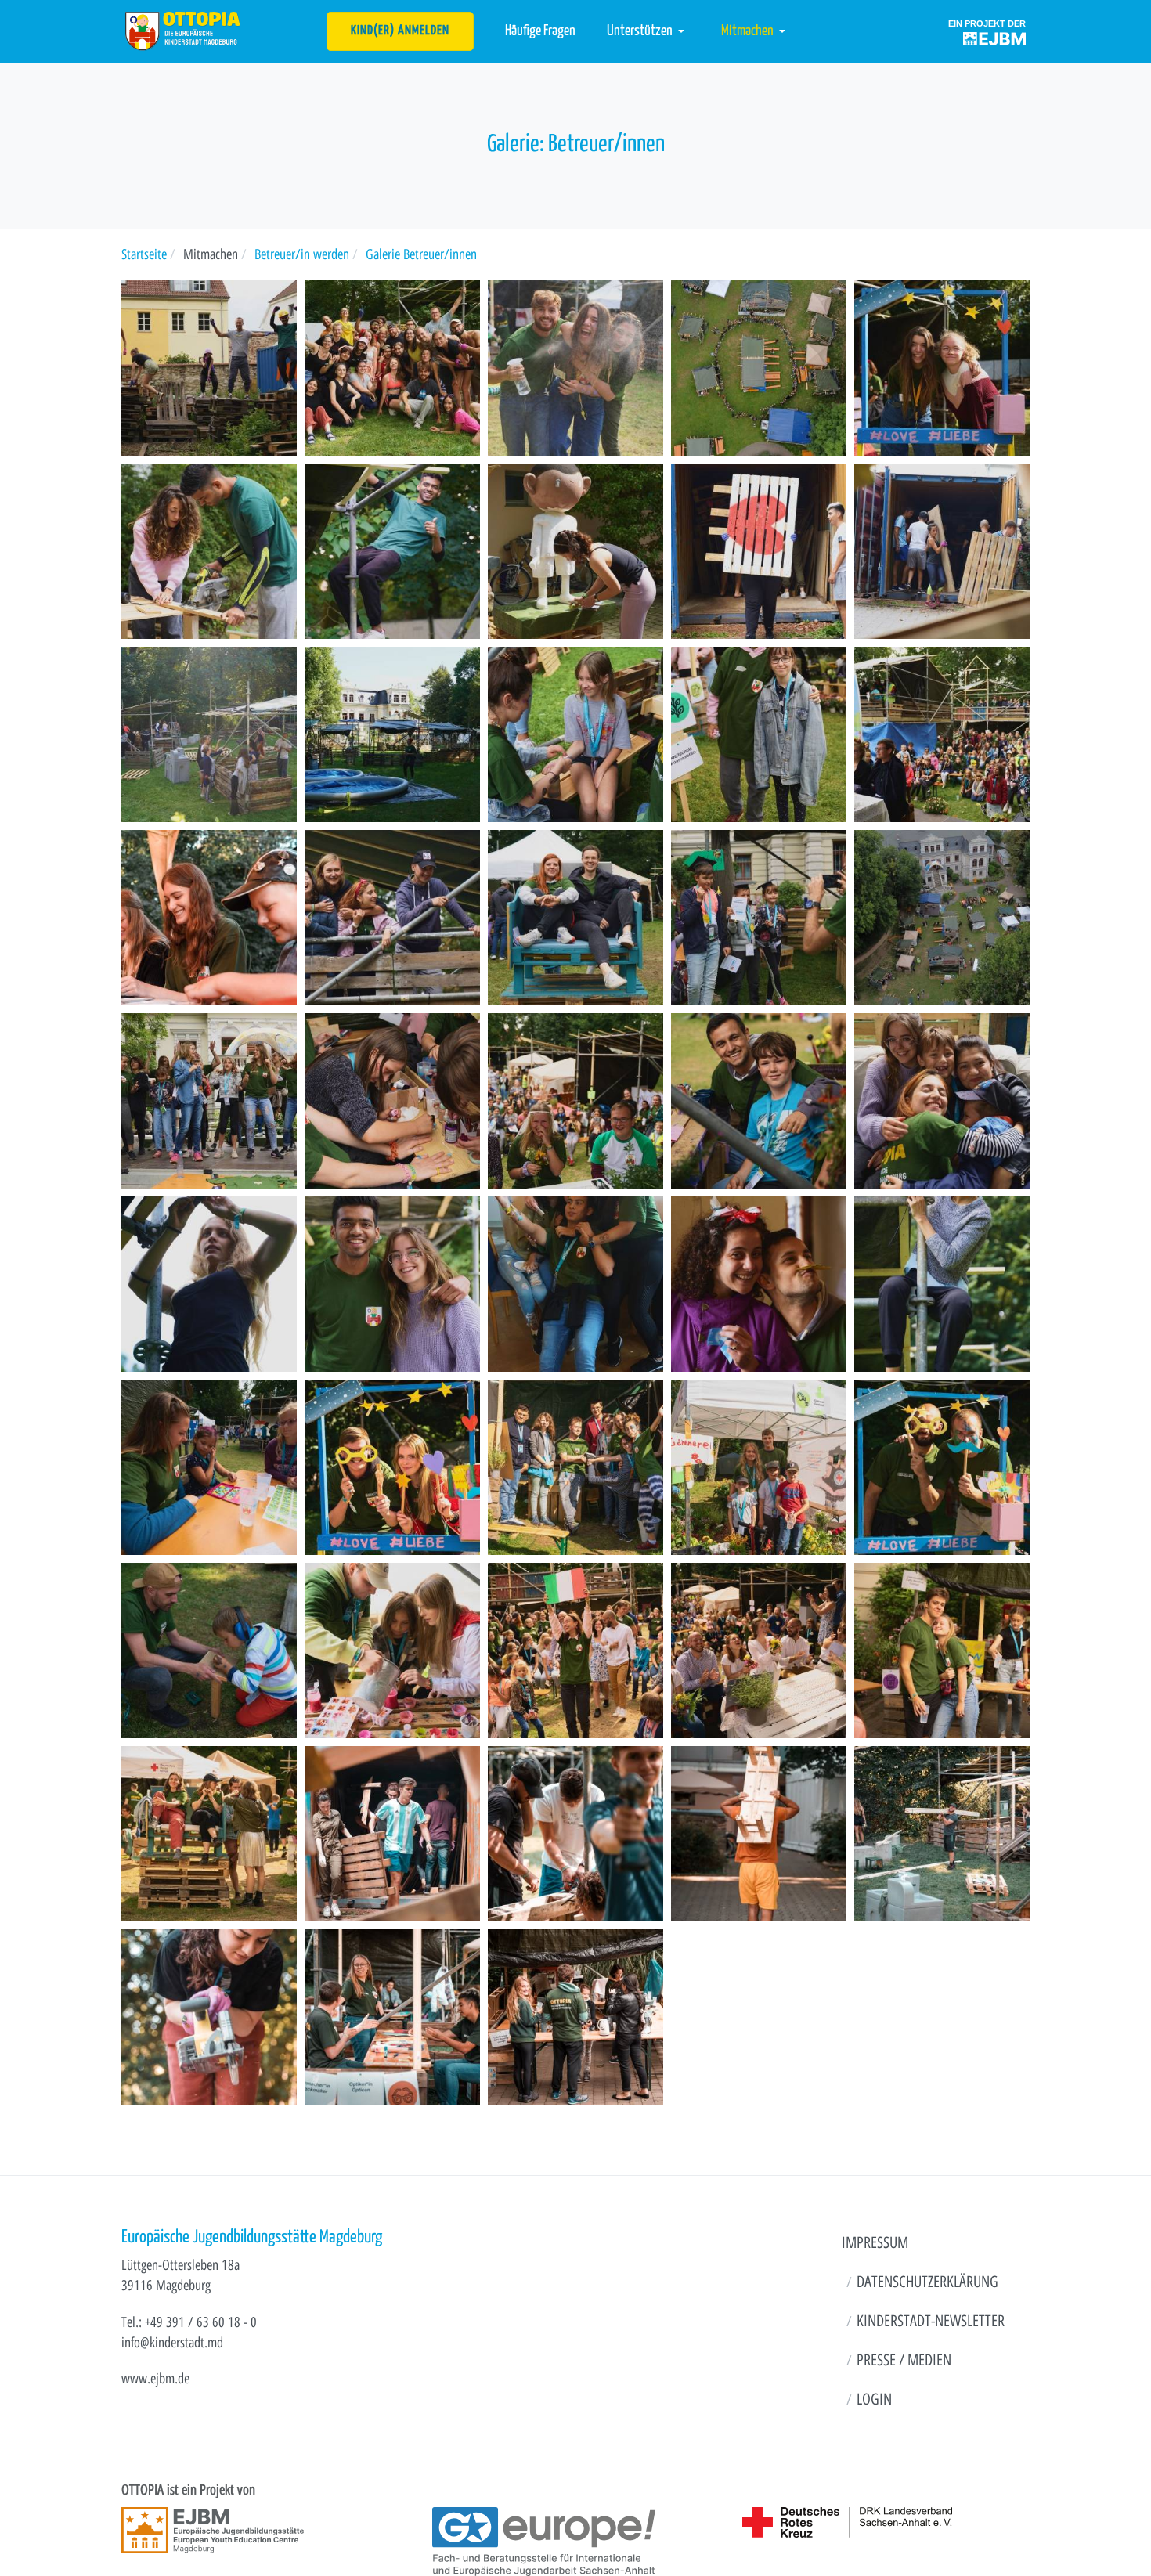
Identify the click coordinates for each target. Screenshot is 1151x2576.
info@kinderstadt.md (172, 2342)
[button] (648, 31)
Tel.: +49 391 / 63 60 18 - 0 (189, 2322)
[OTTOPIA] (183, 30)
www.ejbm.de (155, 2378)
